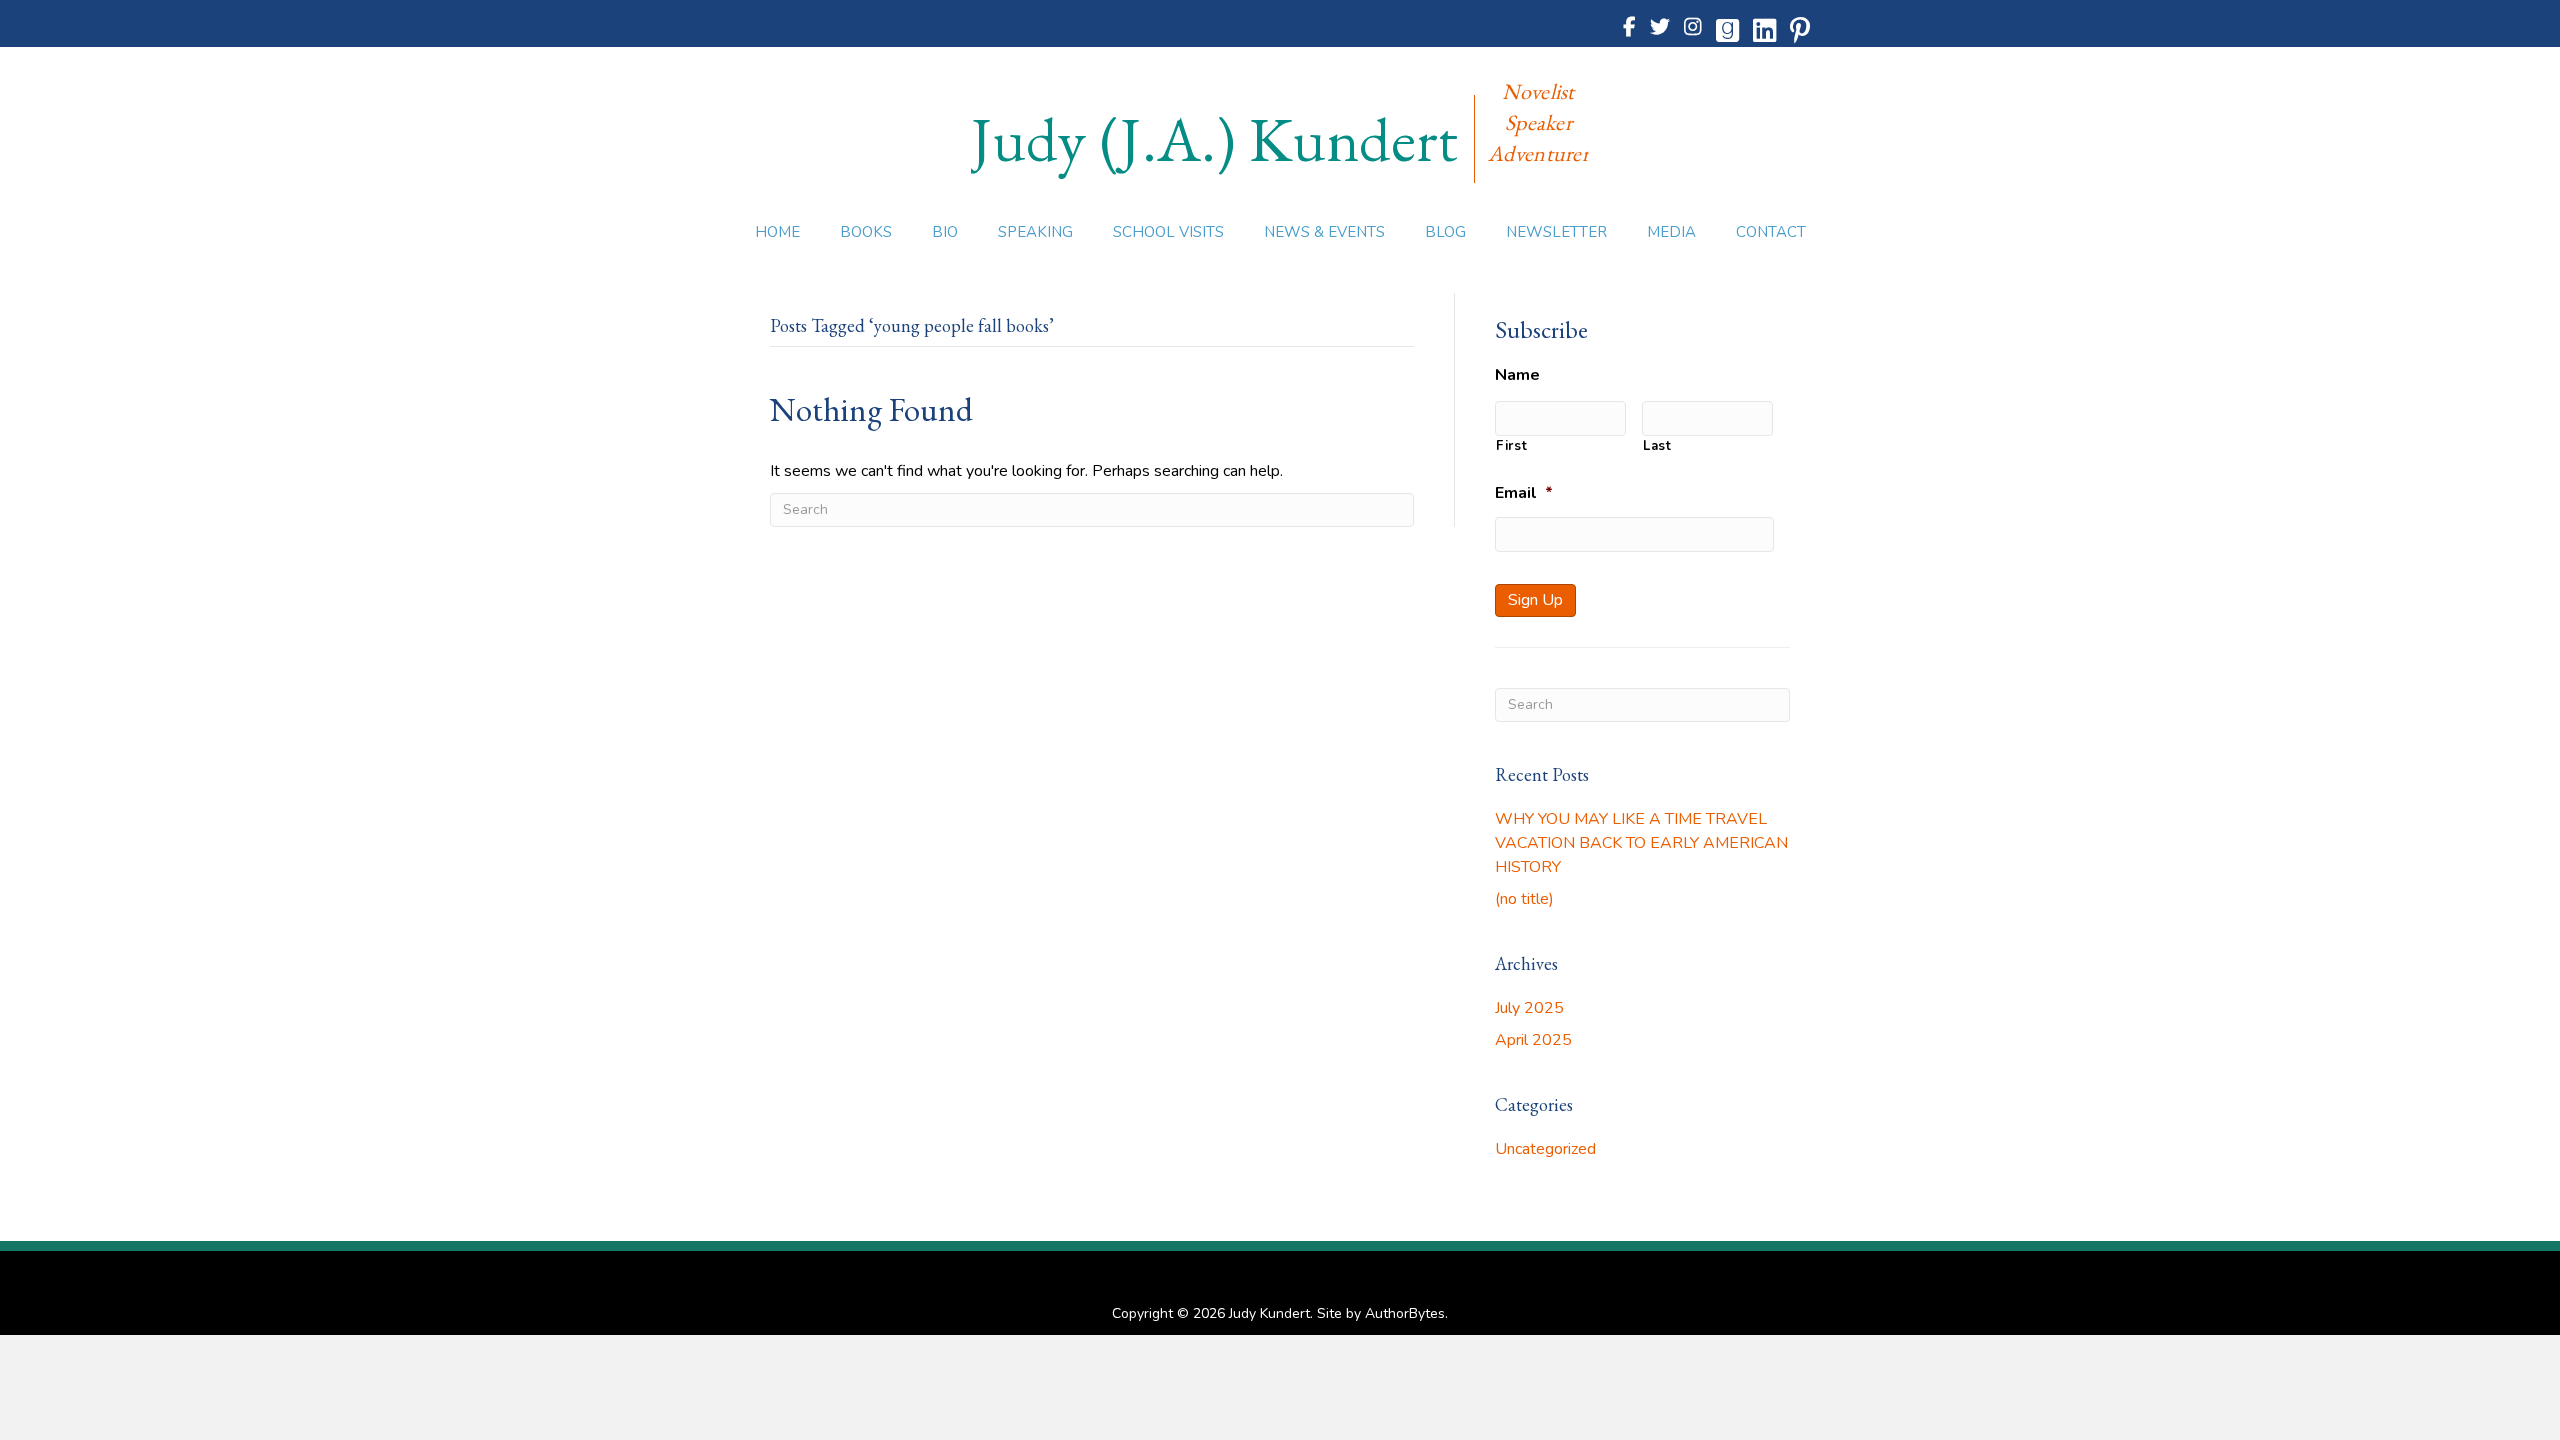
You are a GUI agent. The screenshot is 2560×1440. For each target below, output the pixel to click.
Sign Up (1535, 600)
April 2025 (1533, 1040)
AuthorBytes (1405, 1313)
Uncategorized (1545, 1149)
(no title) (1524, 899)
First (1511, 446)
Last (1657, 446)
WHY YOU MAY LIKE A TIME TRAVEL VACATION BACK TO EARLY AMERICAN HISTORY (1641, 843)
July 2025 (1529, 1008)
